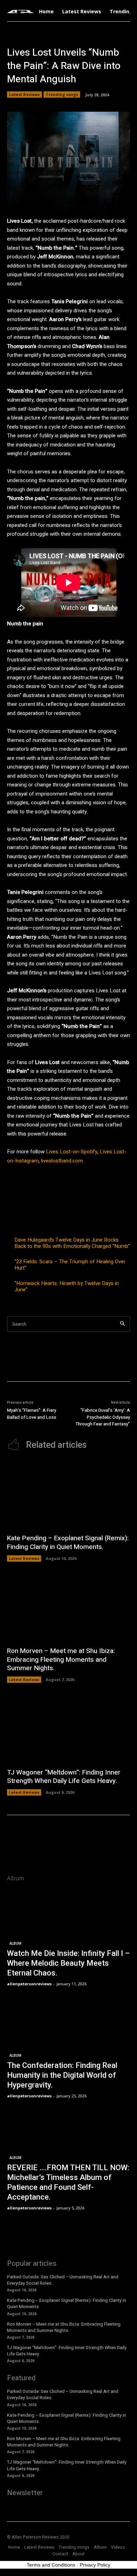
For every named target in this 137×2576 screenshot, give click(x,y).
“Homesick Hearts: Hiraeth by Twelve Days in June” (67, 1286)
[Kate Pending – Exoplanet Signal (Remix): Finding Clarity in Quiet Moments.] (68, 1495)
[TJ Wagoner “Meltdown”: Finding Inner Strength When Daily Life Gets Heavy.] (68, 1729)
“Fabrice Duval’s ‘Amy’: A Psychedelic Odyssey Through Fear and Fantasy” (103, 1417)
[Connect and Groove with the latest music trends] (21, 12)
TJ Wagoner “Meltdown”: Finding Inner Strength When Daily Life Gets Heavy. (64, 1777)
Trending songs (62, 94)
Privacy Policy (95, 2565)
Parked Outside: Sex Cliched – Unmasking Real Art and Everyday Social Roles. (63, 2280)
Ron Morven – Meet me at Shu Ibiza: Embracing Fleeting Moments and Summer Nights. (61, 1660)
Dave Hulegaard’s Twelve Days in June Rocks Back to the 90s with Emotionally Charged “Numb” (72, 1243)
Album (15, 1943)
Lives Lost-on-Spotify (72, 1152)
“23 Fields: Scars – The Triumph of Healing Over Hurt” (70, 1265)
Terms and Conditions (51, 2565)
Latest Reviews (24, 94)
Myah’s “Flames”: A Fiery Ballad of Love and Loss (32, 1414)
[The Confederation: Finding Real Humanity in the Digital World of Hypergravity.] (68, 2050)
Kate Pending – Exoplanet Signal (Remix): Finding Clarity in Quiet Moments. (68, 1543)
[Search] (122, 1324)
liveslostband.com (61, 1161)
